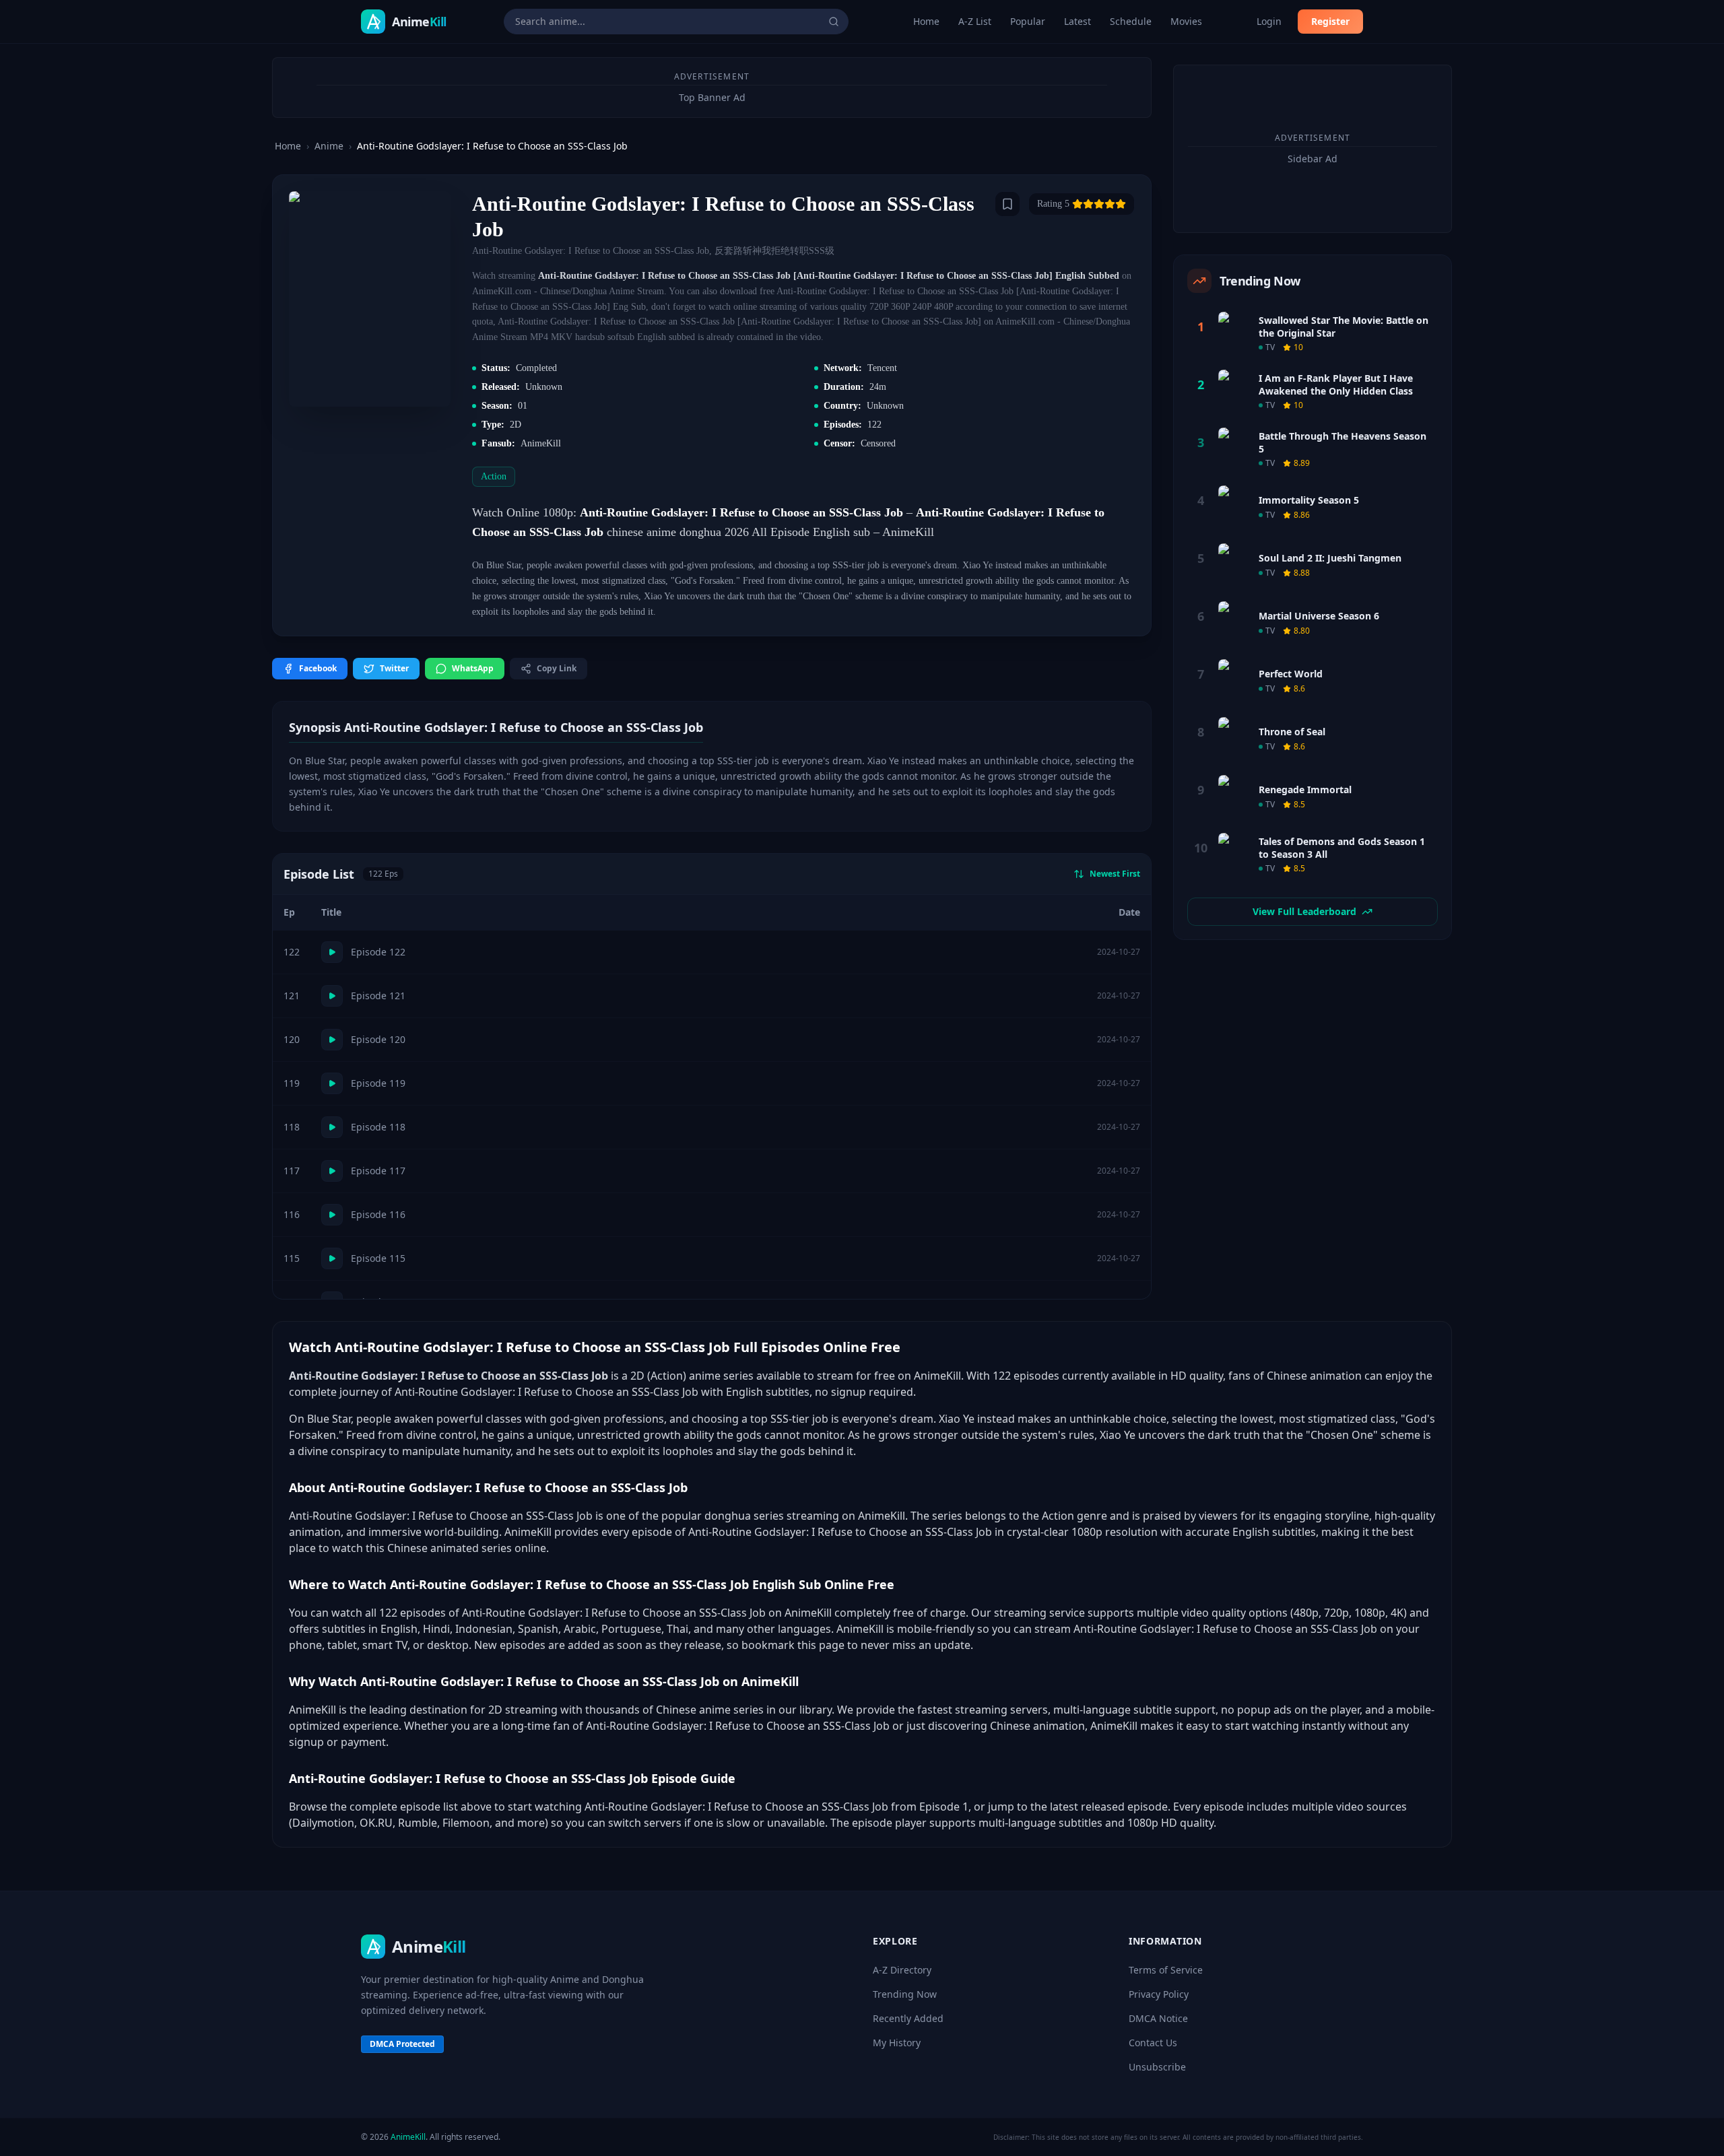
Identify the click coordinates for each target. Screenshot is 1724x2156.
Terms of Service (1166, 1970)
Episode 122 (378, 952)
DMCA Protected (402, 2044)
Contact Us (1153, 2043)
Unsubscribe (1157, 2067)
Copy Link (557, 668)
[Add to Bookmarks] (1007, 204)
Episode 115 (378, 1258)
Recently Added (908, 2018)
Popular (1028, 21)
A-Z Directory (902, 1970)
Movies (1186, 21)
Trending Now (905, 1994)
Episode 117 (378, 1171)
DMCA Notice (1158, 2018)
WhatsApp (473, 668)
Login (1269, 21)
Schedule (1131, 21)
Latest (1077, 21)
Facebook (318, 668)
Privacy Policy (1159, 1994)
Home (926, 21)
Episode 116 (378, 1214)
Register (1330, 21)
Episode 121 (378, 996)
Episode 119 (378, 1083)
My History (897, 2043)
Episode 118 (378, 1127)
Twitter (394, 668)
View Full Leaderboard (1304, 911)
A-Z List (975, 21)
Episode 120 (378, 1039)
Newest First (1115, 874)
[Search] (834, 22)
